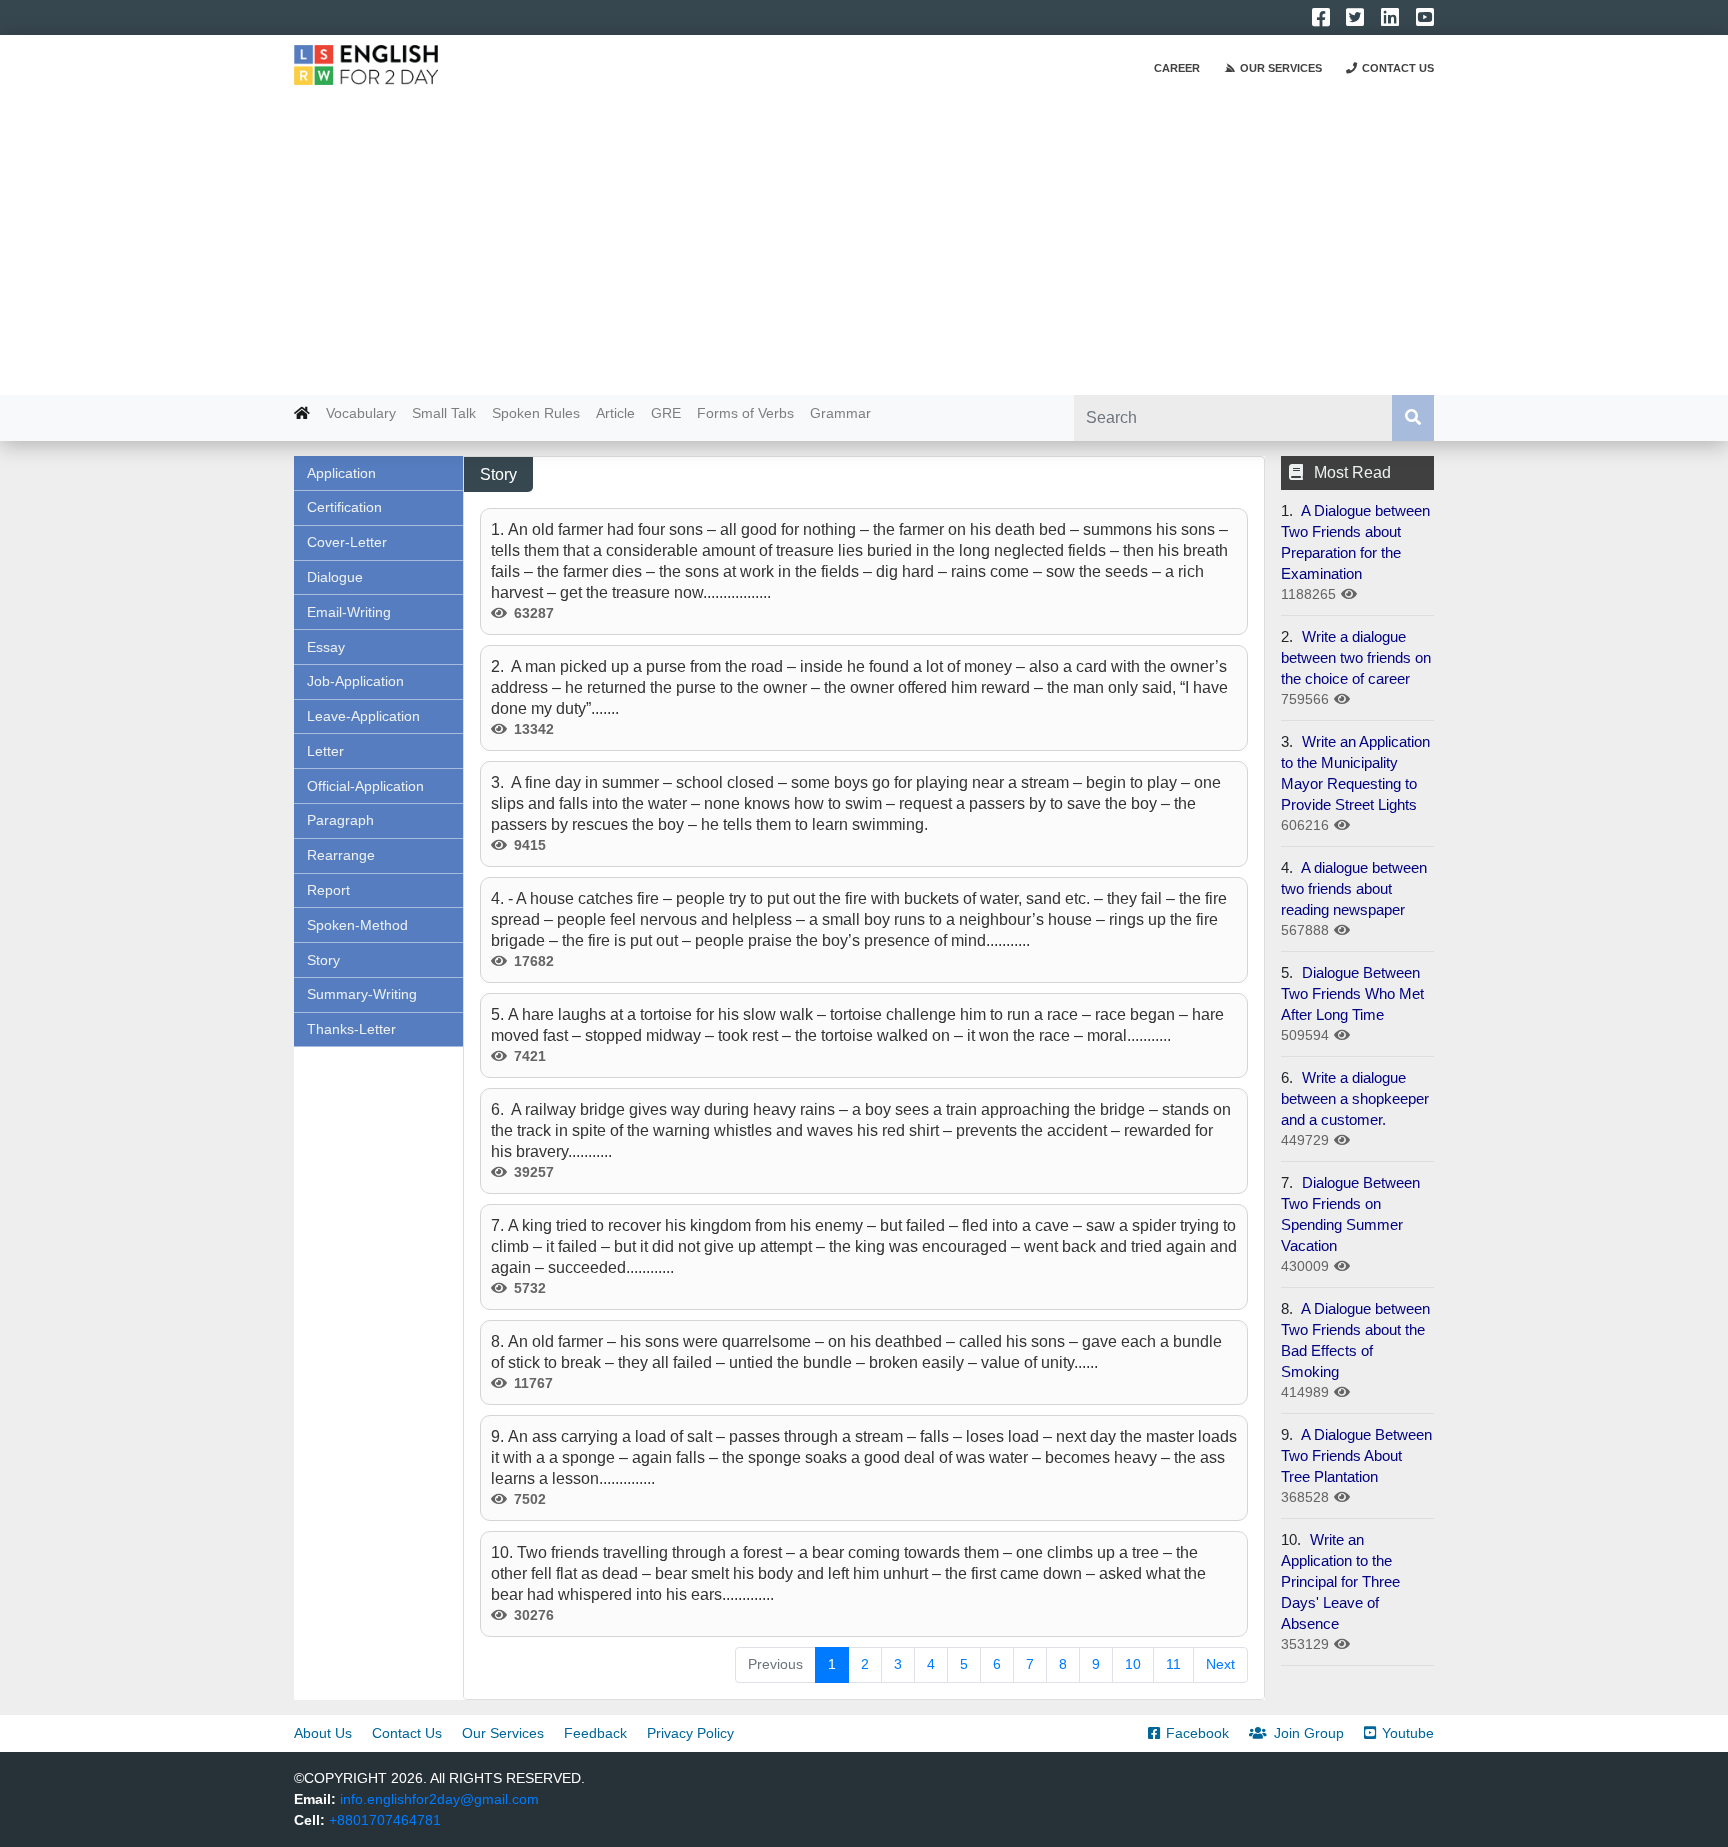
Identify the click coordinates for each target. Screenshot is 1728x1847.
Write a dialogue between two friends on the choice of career (1356, 657)
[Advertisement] (864, 245)
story (323, 960)
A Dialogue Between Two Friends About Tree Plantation (1356, 1455)
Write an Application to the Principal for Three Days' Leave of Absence (1340, 1581)
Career (1177, 68)
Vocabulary (361, 413)
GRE (666, 413)
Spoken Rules (536, 413)
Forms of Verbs (745, 413)
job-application (355, 681)
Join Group (1308, 1733)
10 (1133, 1664)
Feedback (595, 1733)
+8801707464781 (385, 1820)
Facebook (1197, 1733)
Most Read (1352, 472)
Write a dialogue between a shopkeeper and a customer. (1355, 1098)
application (341, 473)
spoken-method (357, 925)
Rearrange (341, 855)
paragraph (340, 820)
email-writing (349, 612)
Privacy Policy (690, 1733)
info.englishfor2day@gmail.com (439, 1799)
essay (326, 647)
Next (1220, 1664)
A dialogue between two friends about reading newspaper (1354, 888)
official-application (365, 786)
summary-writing (362, 994)
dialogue (335, 577)
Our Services (1281, 68)
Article (615, 413)
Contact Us (1398, 68)
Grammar (840, 413)
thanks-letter (351, 1029)
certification (344, 507)
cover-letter (347, 542)
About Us (323, 1733)
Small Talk (444, 413)
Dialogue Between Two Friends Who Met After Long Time (1352, 993)
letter (325, 751)
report (328, 890)
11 (1173, 1664)
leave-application (363, 716)
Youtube (1408, 1733)
